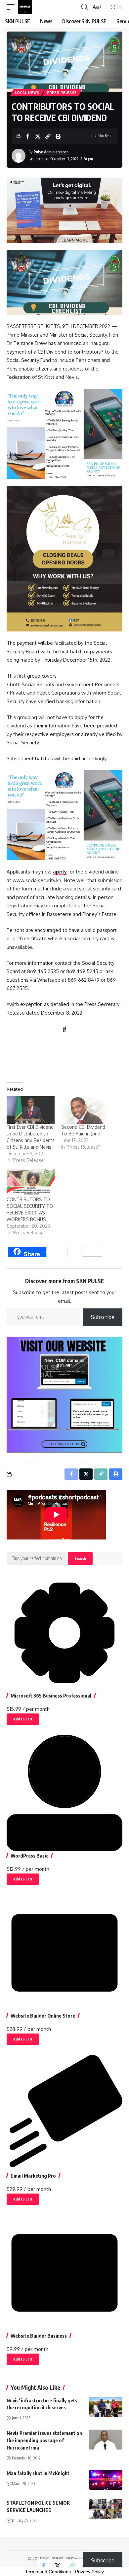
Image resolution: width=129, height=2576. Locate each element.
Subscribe (103, 1317)
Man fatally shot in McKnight (38, 2473)
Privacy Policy (89, 2572)
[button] (12, 7)
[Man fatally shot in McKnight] (106, 2480)
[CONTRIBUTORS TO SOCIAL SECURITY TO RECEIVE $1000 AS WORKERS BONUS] (31, 1182)
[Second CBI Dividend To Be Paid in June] (85, 1110)
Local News (27, 93)
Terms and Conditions (48, 2572)
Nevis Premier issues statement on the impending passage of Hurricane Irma (44, 2440)
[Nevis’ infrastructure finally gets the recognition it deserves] (106, 2407)
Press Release (62, 93)
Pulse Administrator (51, 152)
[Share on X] (38, 136)
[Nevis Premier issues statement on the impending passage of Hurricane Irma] (106, 2440)
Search (80, 1558)
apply (60, 872)
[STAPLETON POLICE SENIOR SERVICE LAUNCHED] (106, 2509)
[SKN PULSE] (25, 7)
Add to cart (23, 1719)
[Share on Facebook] (27, 136)
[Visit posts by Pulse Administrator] (19, 156)
